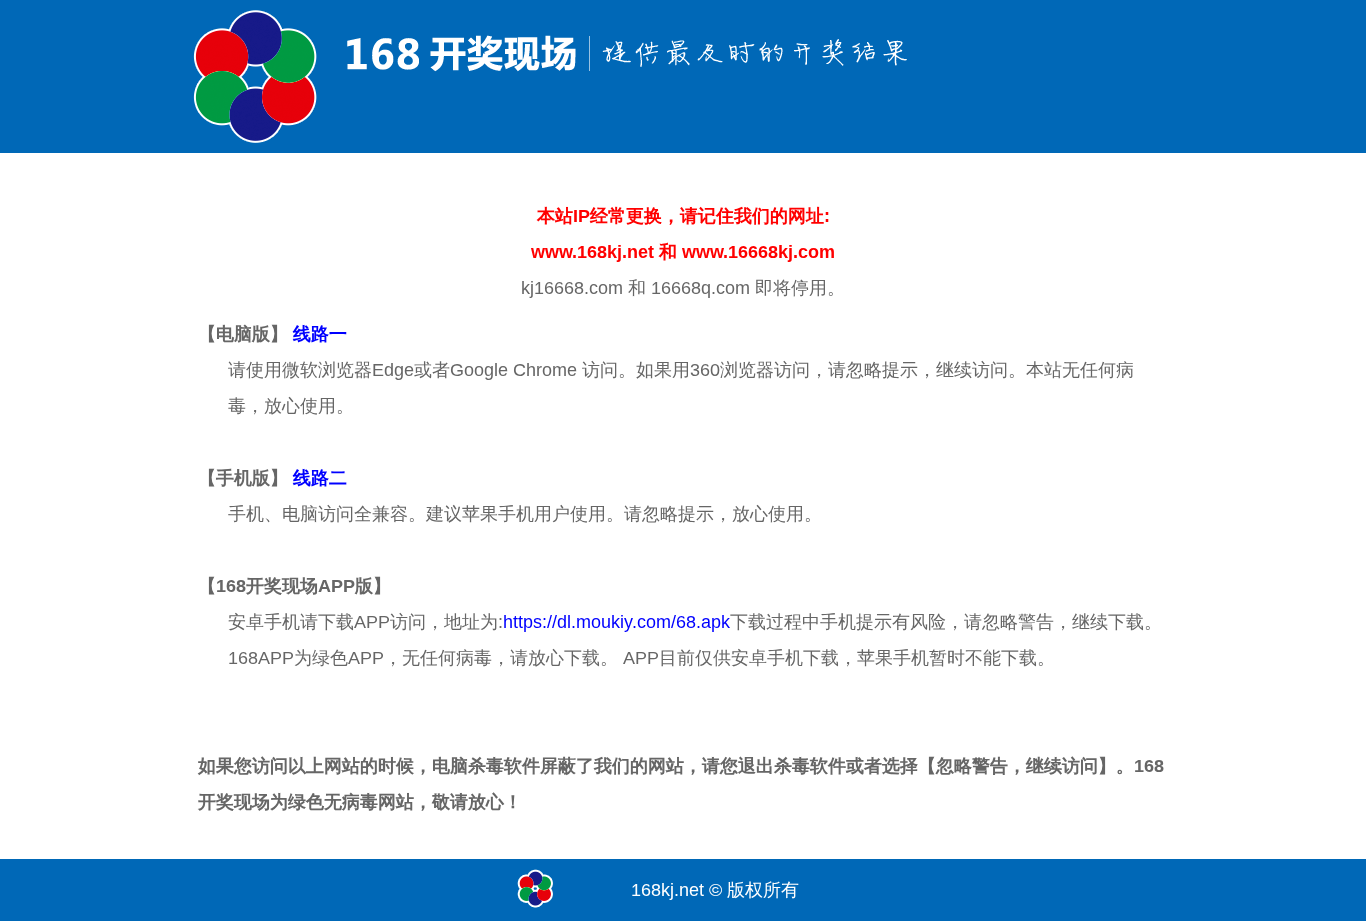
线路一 (320, 334)
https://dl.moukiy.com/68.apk (616, 622)
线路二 (320, 478)
